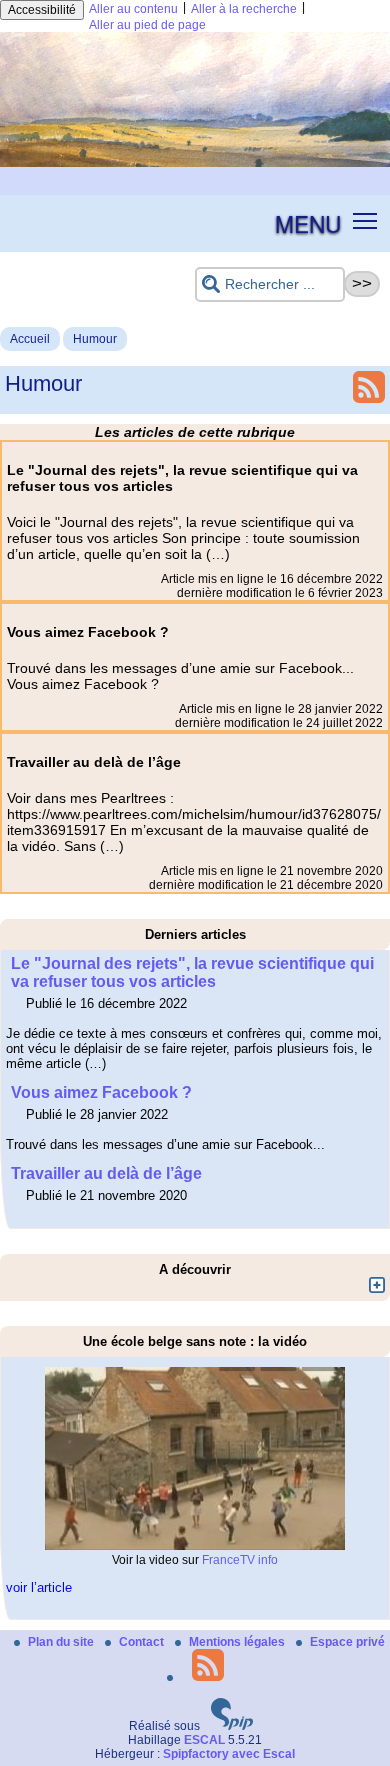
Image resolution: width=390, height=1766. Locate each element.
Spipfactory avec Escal (229, 1754)
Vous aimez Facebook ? (101, 1092)
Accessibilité (42, 10)
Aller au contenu (133, 9)
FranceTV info (240, 1560)
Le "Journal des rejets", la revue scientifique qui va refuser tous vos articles (192, 972)
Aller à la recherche (244, 9)
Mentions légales (238, 1642)
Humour (95, 339)
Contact (143, 1642)
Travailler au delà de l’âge (106, 1173)
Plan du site (62, 1642)
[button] (365, 219)
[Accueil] (195, 163)
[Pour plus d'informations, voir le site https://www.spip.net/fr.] (232, 1726)
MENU (308, 223)
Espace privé (347, 1642)
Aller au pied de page (147, 25)
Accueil (30, 339)
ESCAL (204, 1740)
